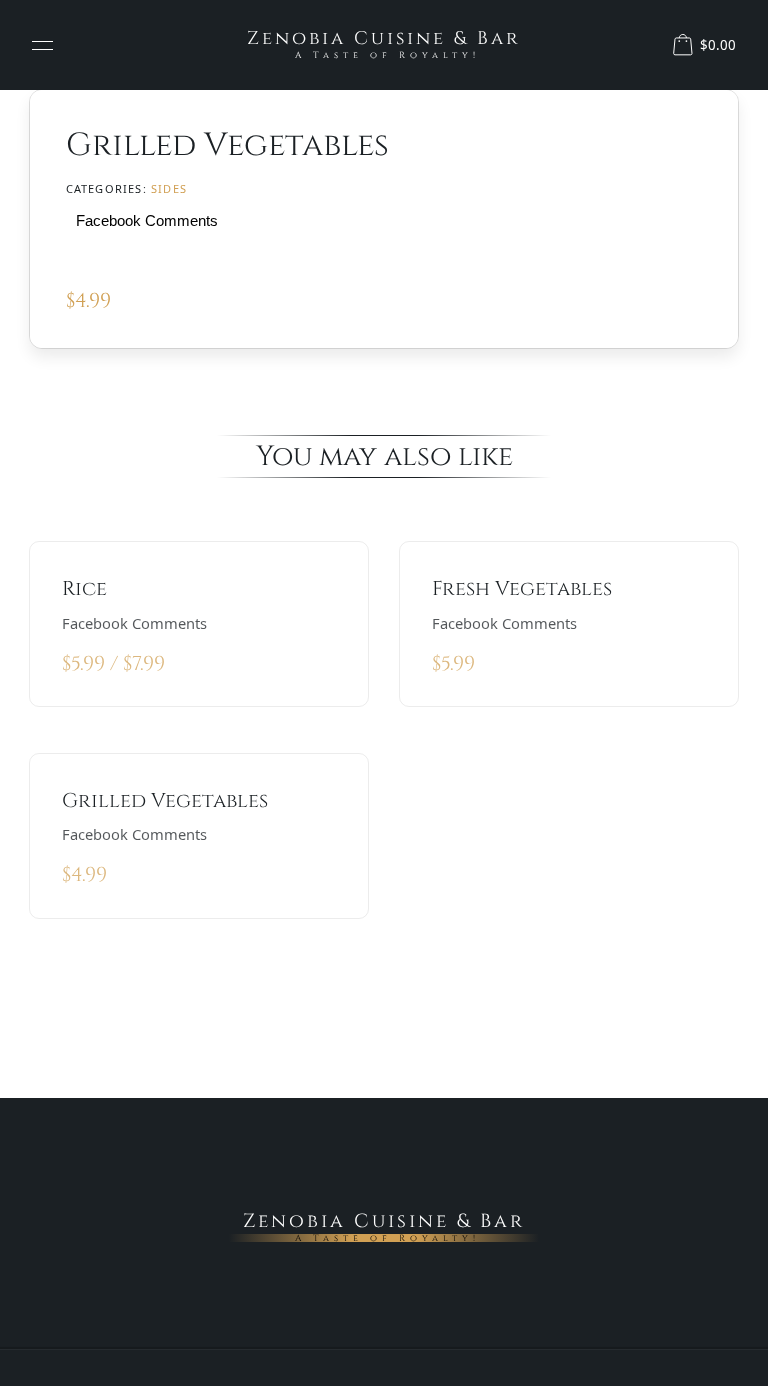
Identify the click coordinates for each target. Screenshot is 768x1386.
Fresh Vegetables (522, 588)
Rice (84, 588)
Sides (169, 188)
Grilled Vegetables (165, 800)
